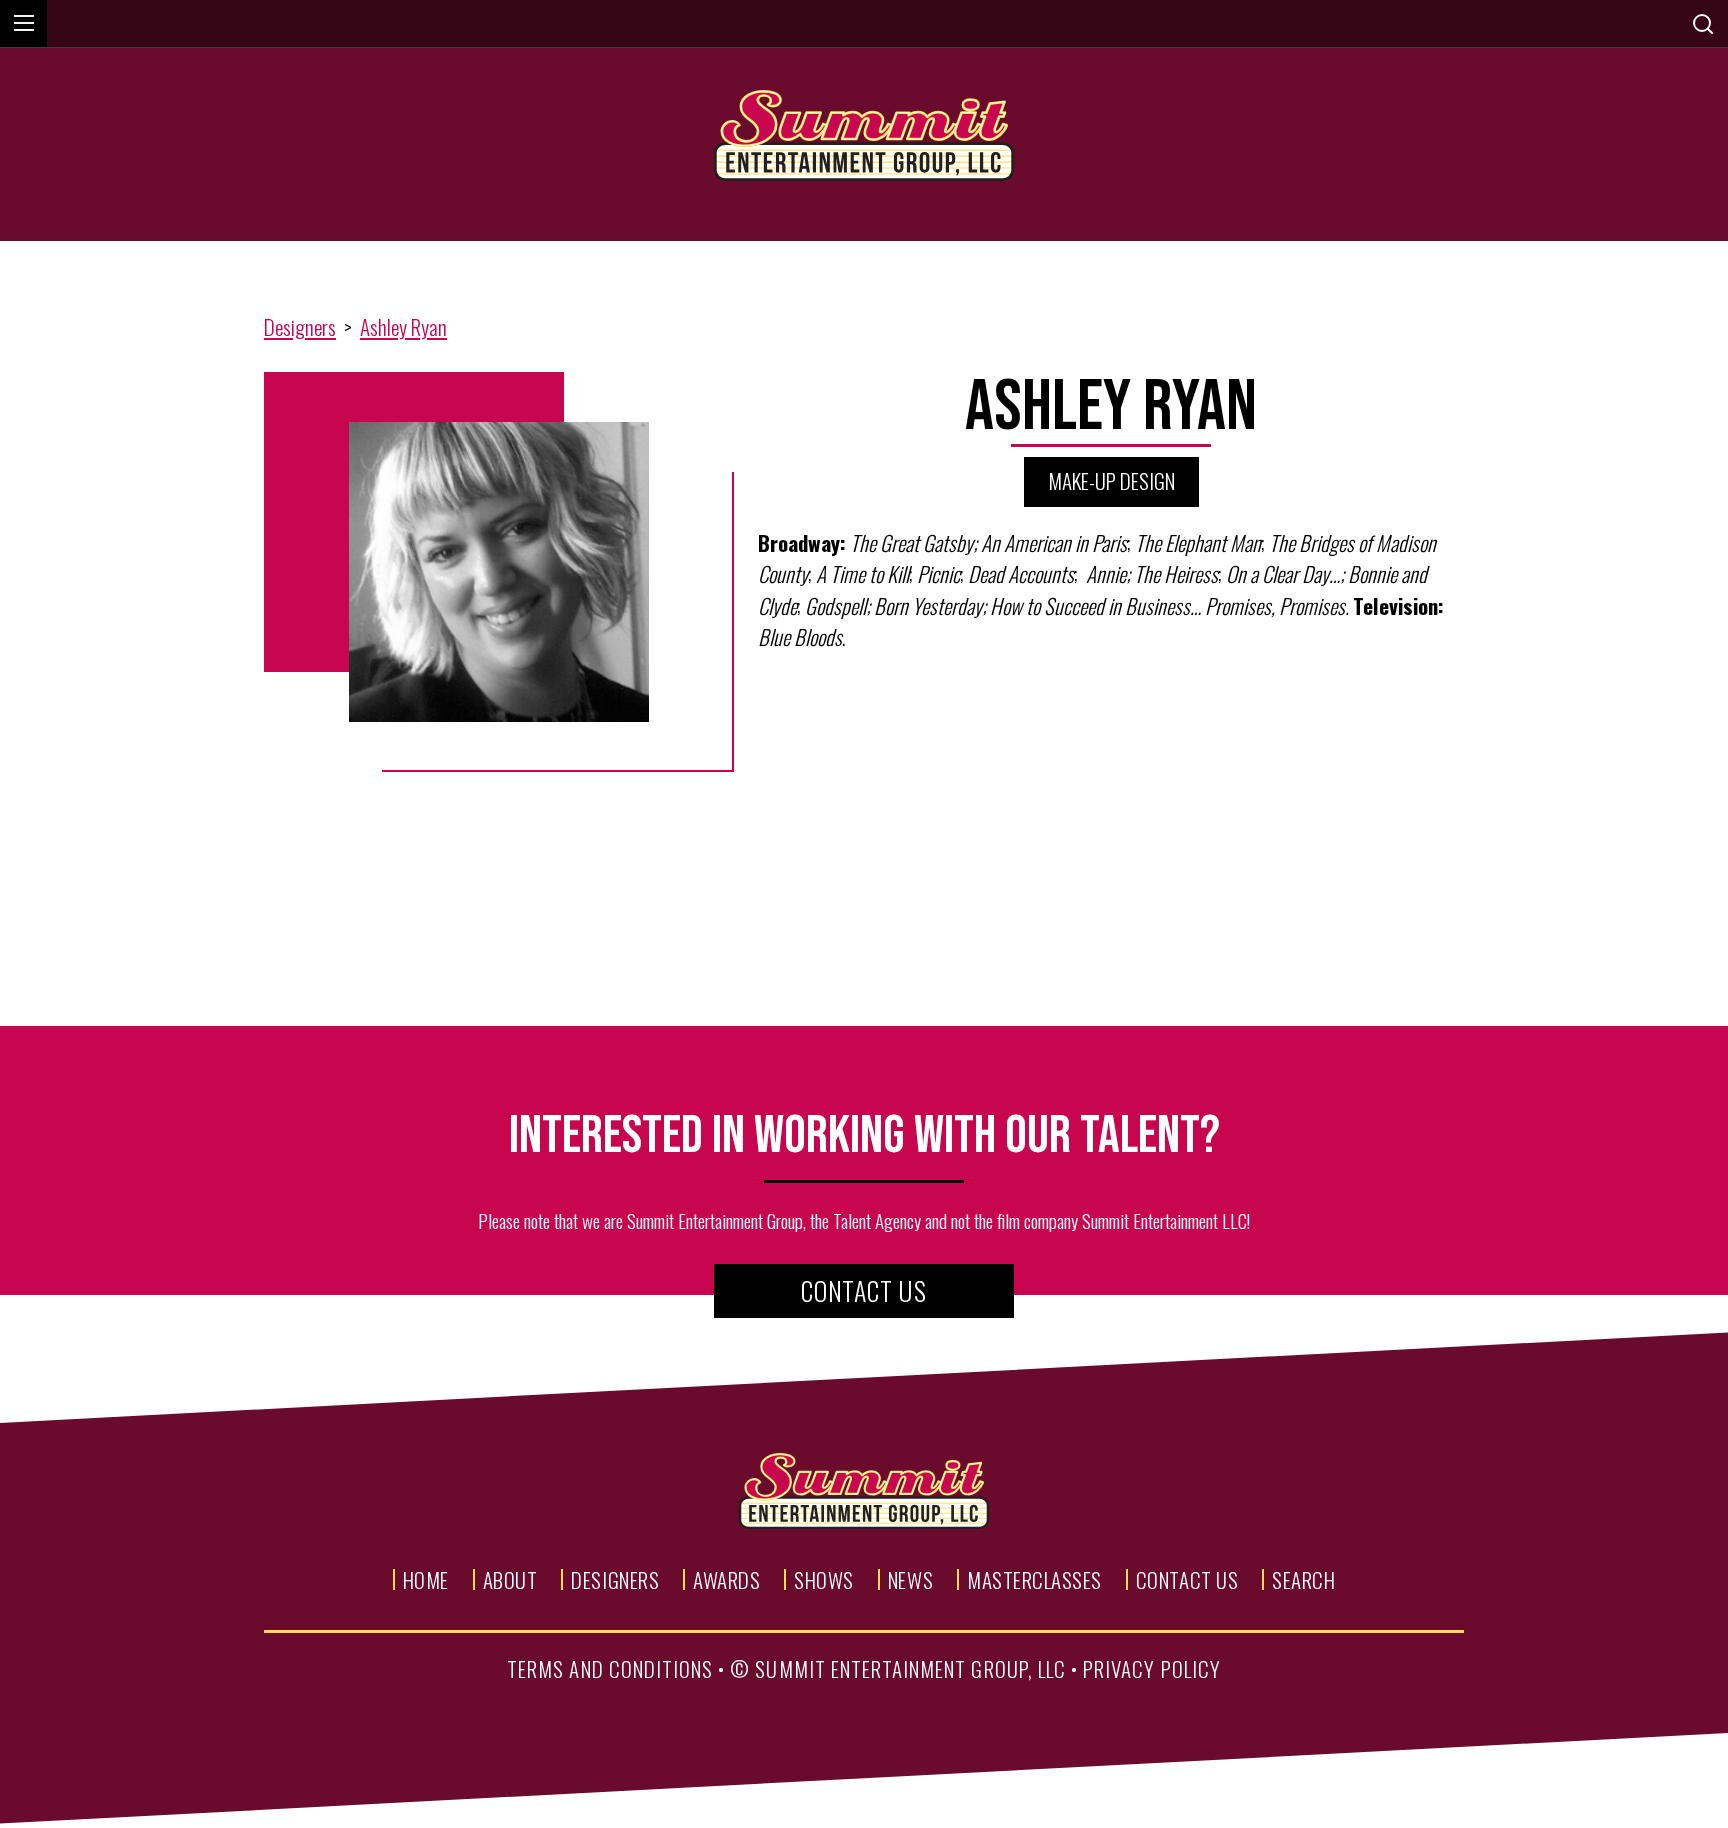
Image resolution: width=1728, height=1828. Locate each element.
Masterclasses (1034, 1579)
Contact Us (864, 1290)
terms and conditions (610, 1668)
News (910, 1579)
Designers (300, 326)
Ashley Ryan (403, 326)
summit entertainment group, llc (910, 1668)
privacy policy (1152, 1668)
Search (1303, 1579)
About (510, 1579)
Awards (726, 1579)
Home (426, 1579)
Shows (824, 1579)
